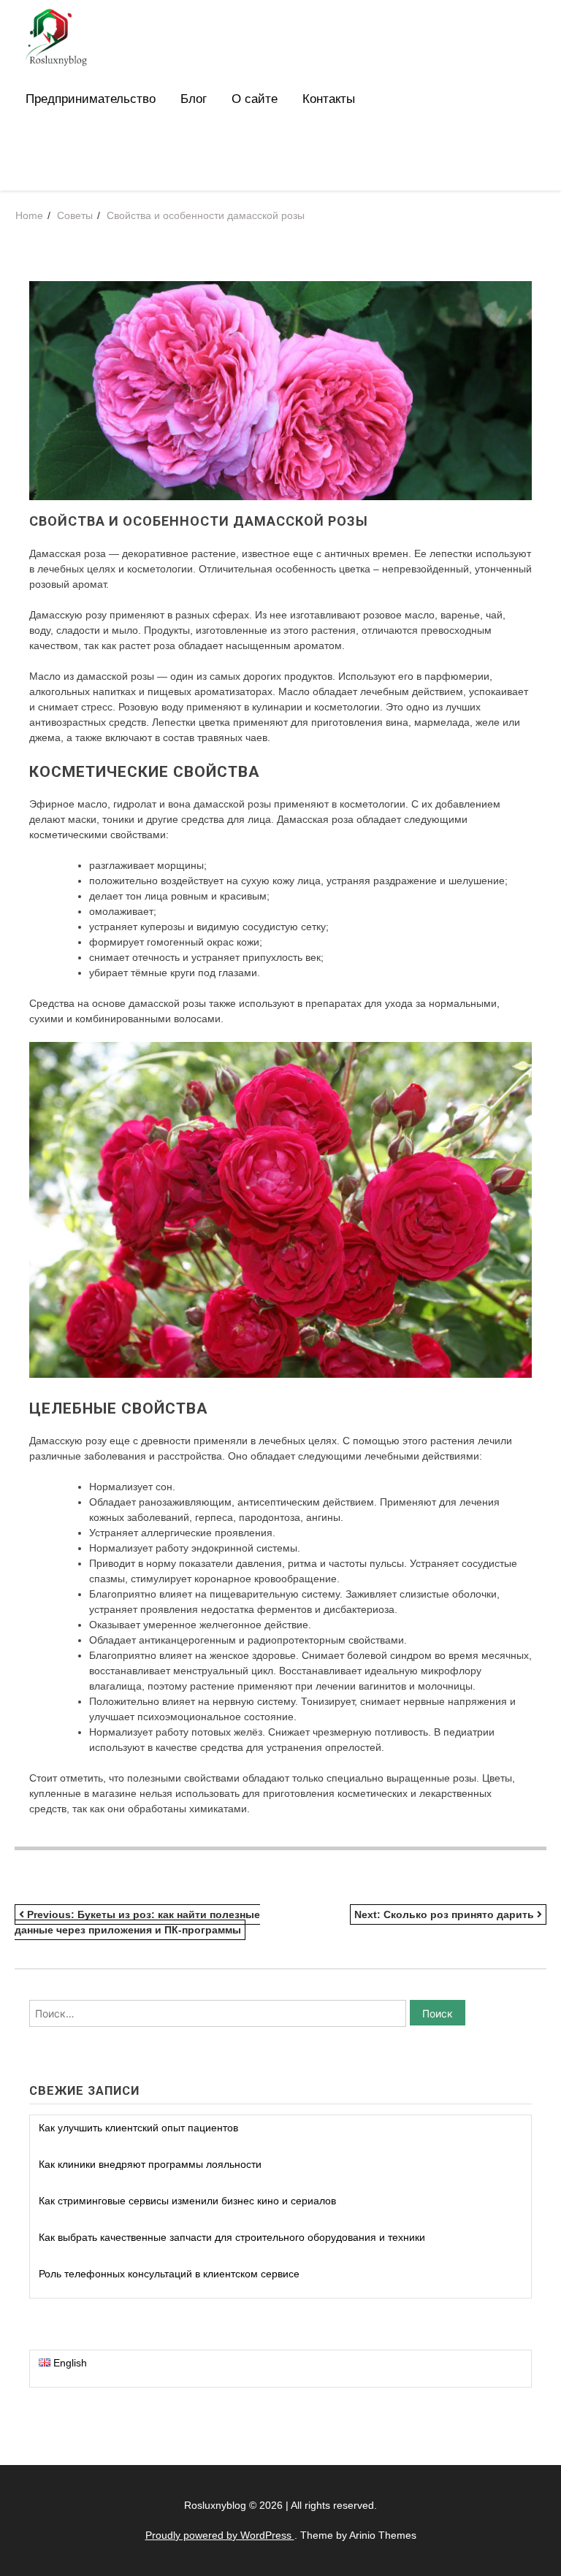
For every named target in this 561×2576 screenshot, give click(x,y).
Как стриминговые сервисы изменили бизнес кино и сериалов (187, 2201)
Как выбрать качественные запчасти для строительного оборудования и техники (232, 2237)
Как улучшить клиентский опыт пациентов (138, 2128)
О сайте (255, 99)
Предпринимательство (91, 99)
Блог (194, 99)
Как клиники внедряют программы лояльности (150, 2164)
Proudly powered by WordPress (220, 2535)
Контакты (329, 99)
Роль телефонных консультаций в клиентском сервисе (169, 2274)
